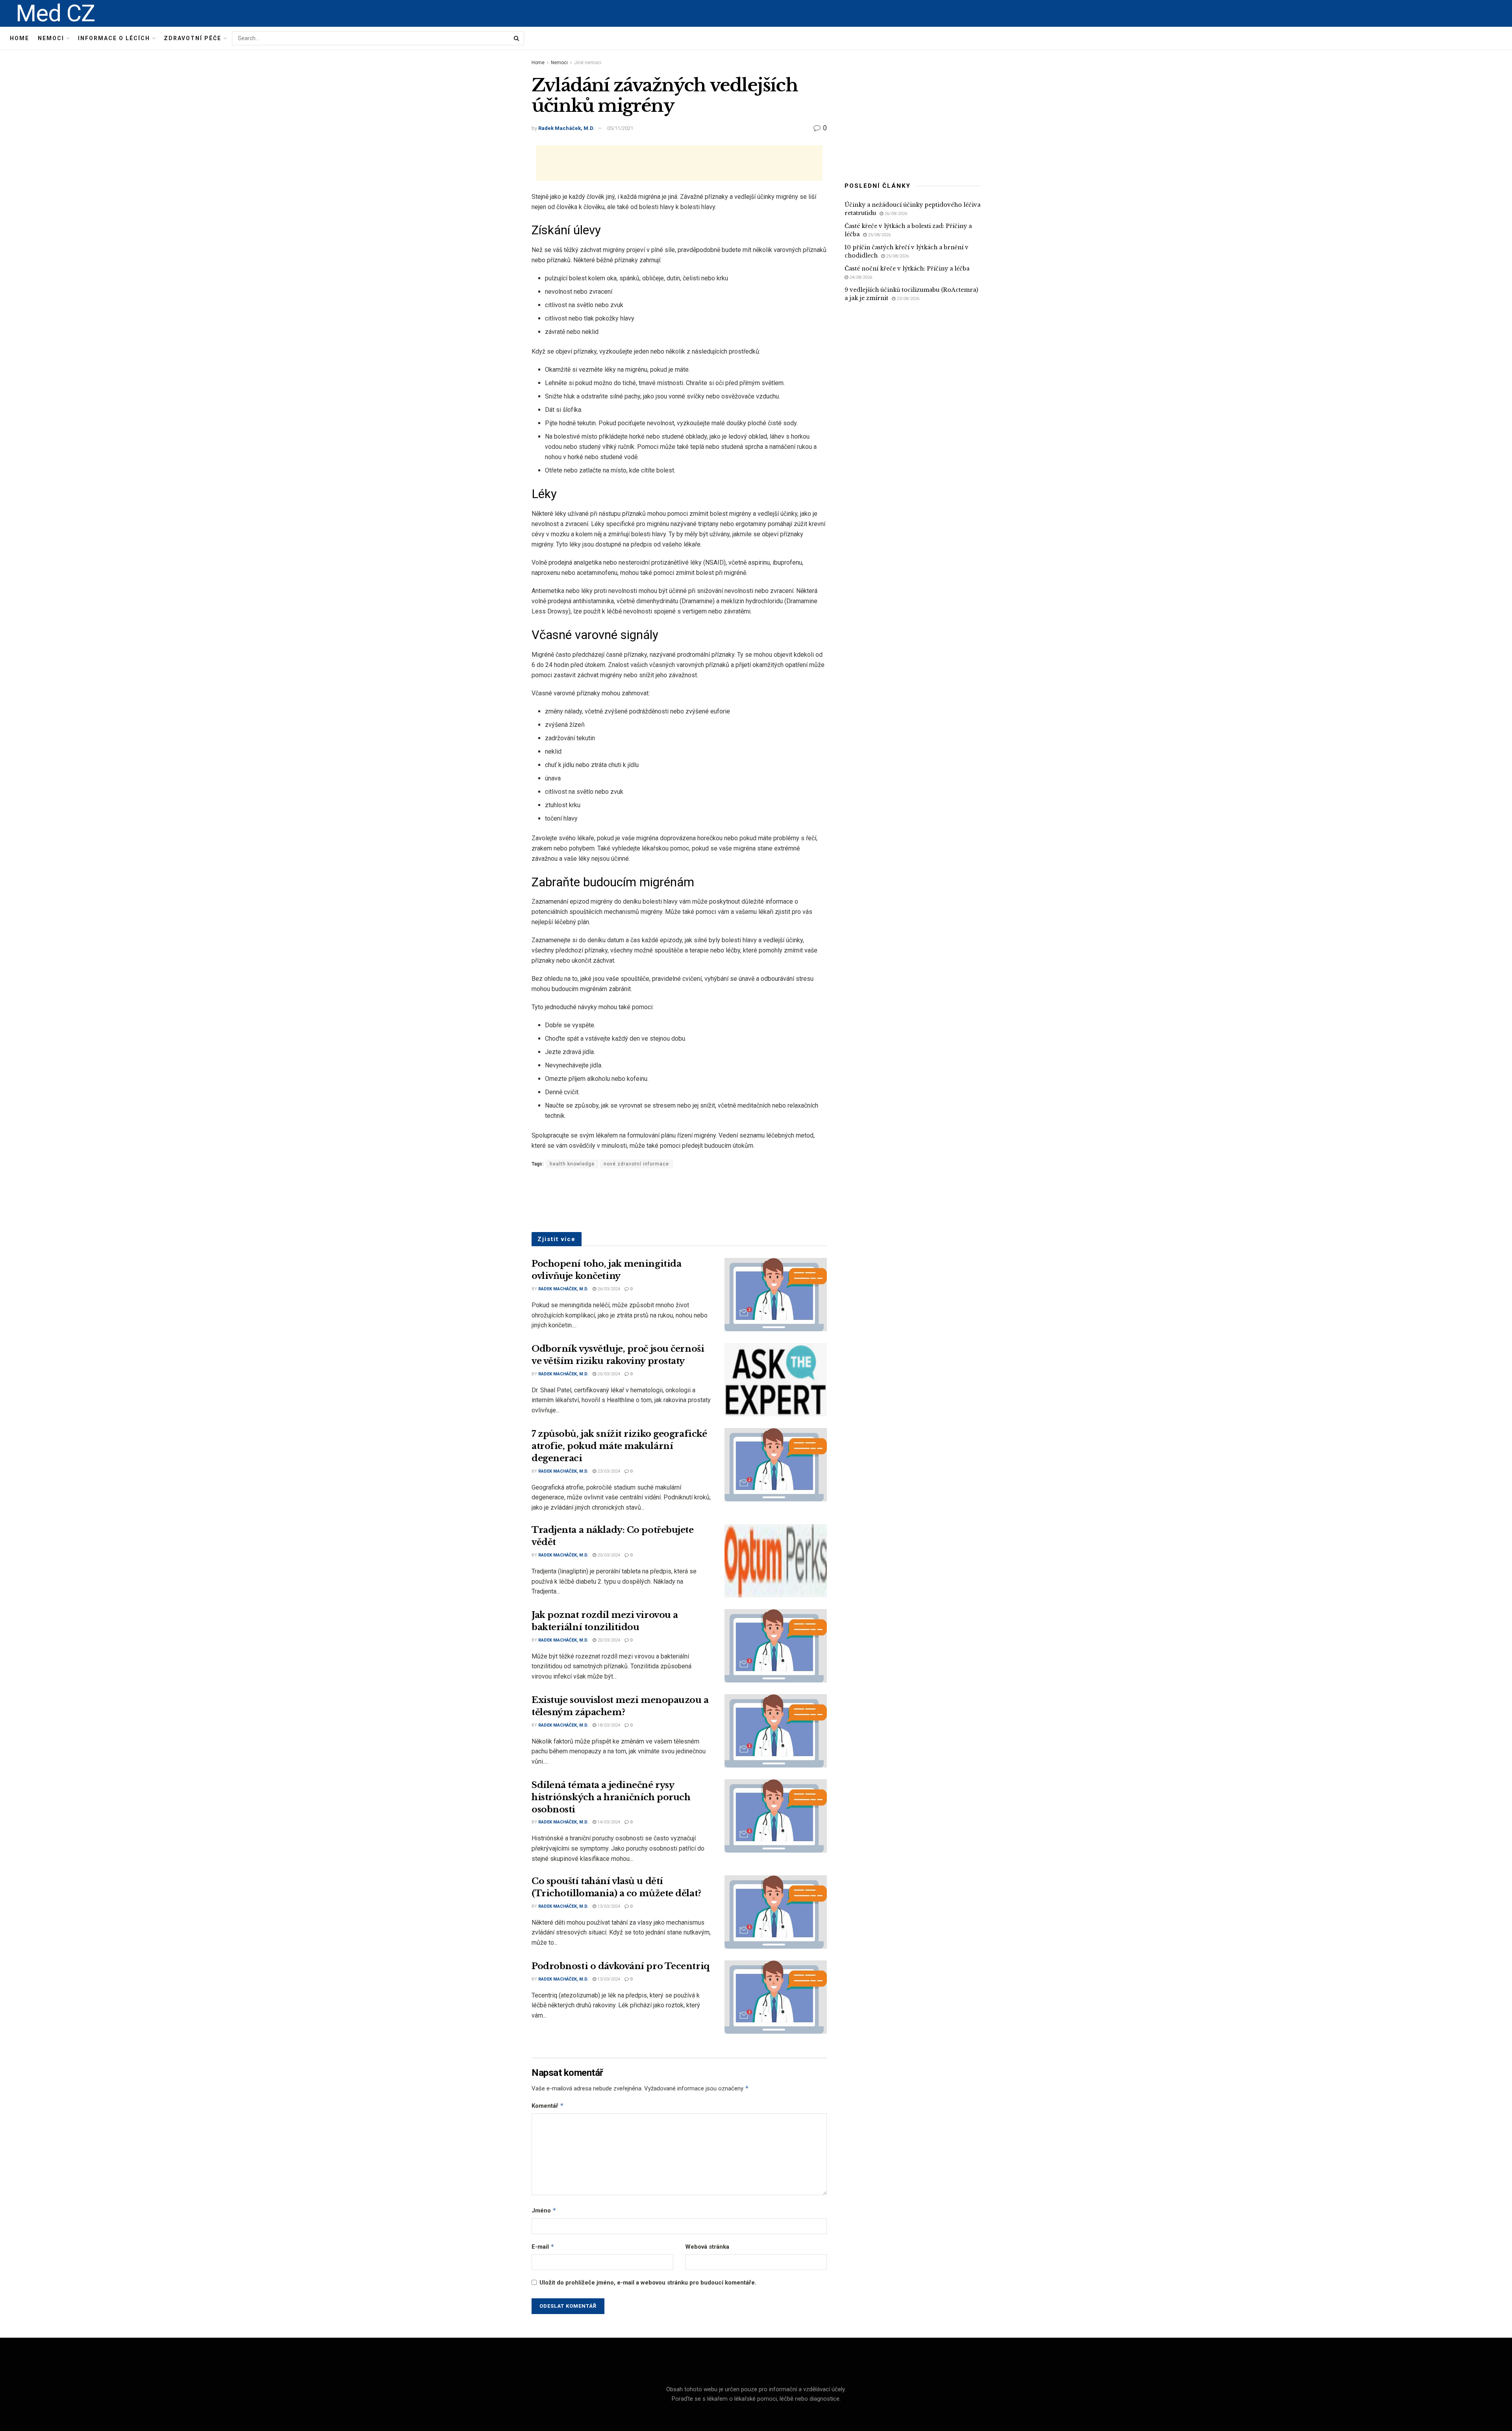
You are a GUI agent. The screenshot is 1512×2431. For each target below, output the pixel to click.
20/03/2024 (608, 1555)
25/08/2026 (879, 235)
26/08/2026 (895, 214)
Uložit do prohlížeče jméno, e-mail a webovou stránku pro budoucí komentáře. (648, 2283)
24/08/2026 (860, 277)
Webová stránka (707, 2247)
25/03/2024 (608, 1374)
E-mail (543, 2247)
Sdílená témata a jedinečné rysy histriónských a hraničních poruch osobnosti (611, 1797)
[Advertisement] (679, 163)
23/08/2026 (907, 299)
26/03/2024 (608, 1289)
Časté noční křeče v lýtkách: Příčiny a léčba (907, 269)
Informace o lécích (114, 38)
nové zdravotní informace (636, 1164)
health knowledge (572, 1164)
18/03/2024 (608, 1725)
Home (19, 38)
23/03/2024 (608, 1471)
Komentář (548, 2106)
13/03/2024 (608, 1906)
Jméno (544, 2210)
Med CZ (55, 13)
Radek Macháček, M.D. (566, 128)
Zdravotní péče (193, 38)
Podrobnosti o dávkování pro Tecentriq (621, 1966)
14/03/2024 (608, 1822)
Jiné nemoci (588, 63)
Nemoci (51, 38)
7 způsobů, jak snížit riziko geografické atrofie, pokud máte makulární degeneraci (619, 1446)
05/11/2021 (620, 128)
